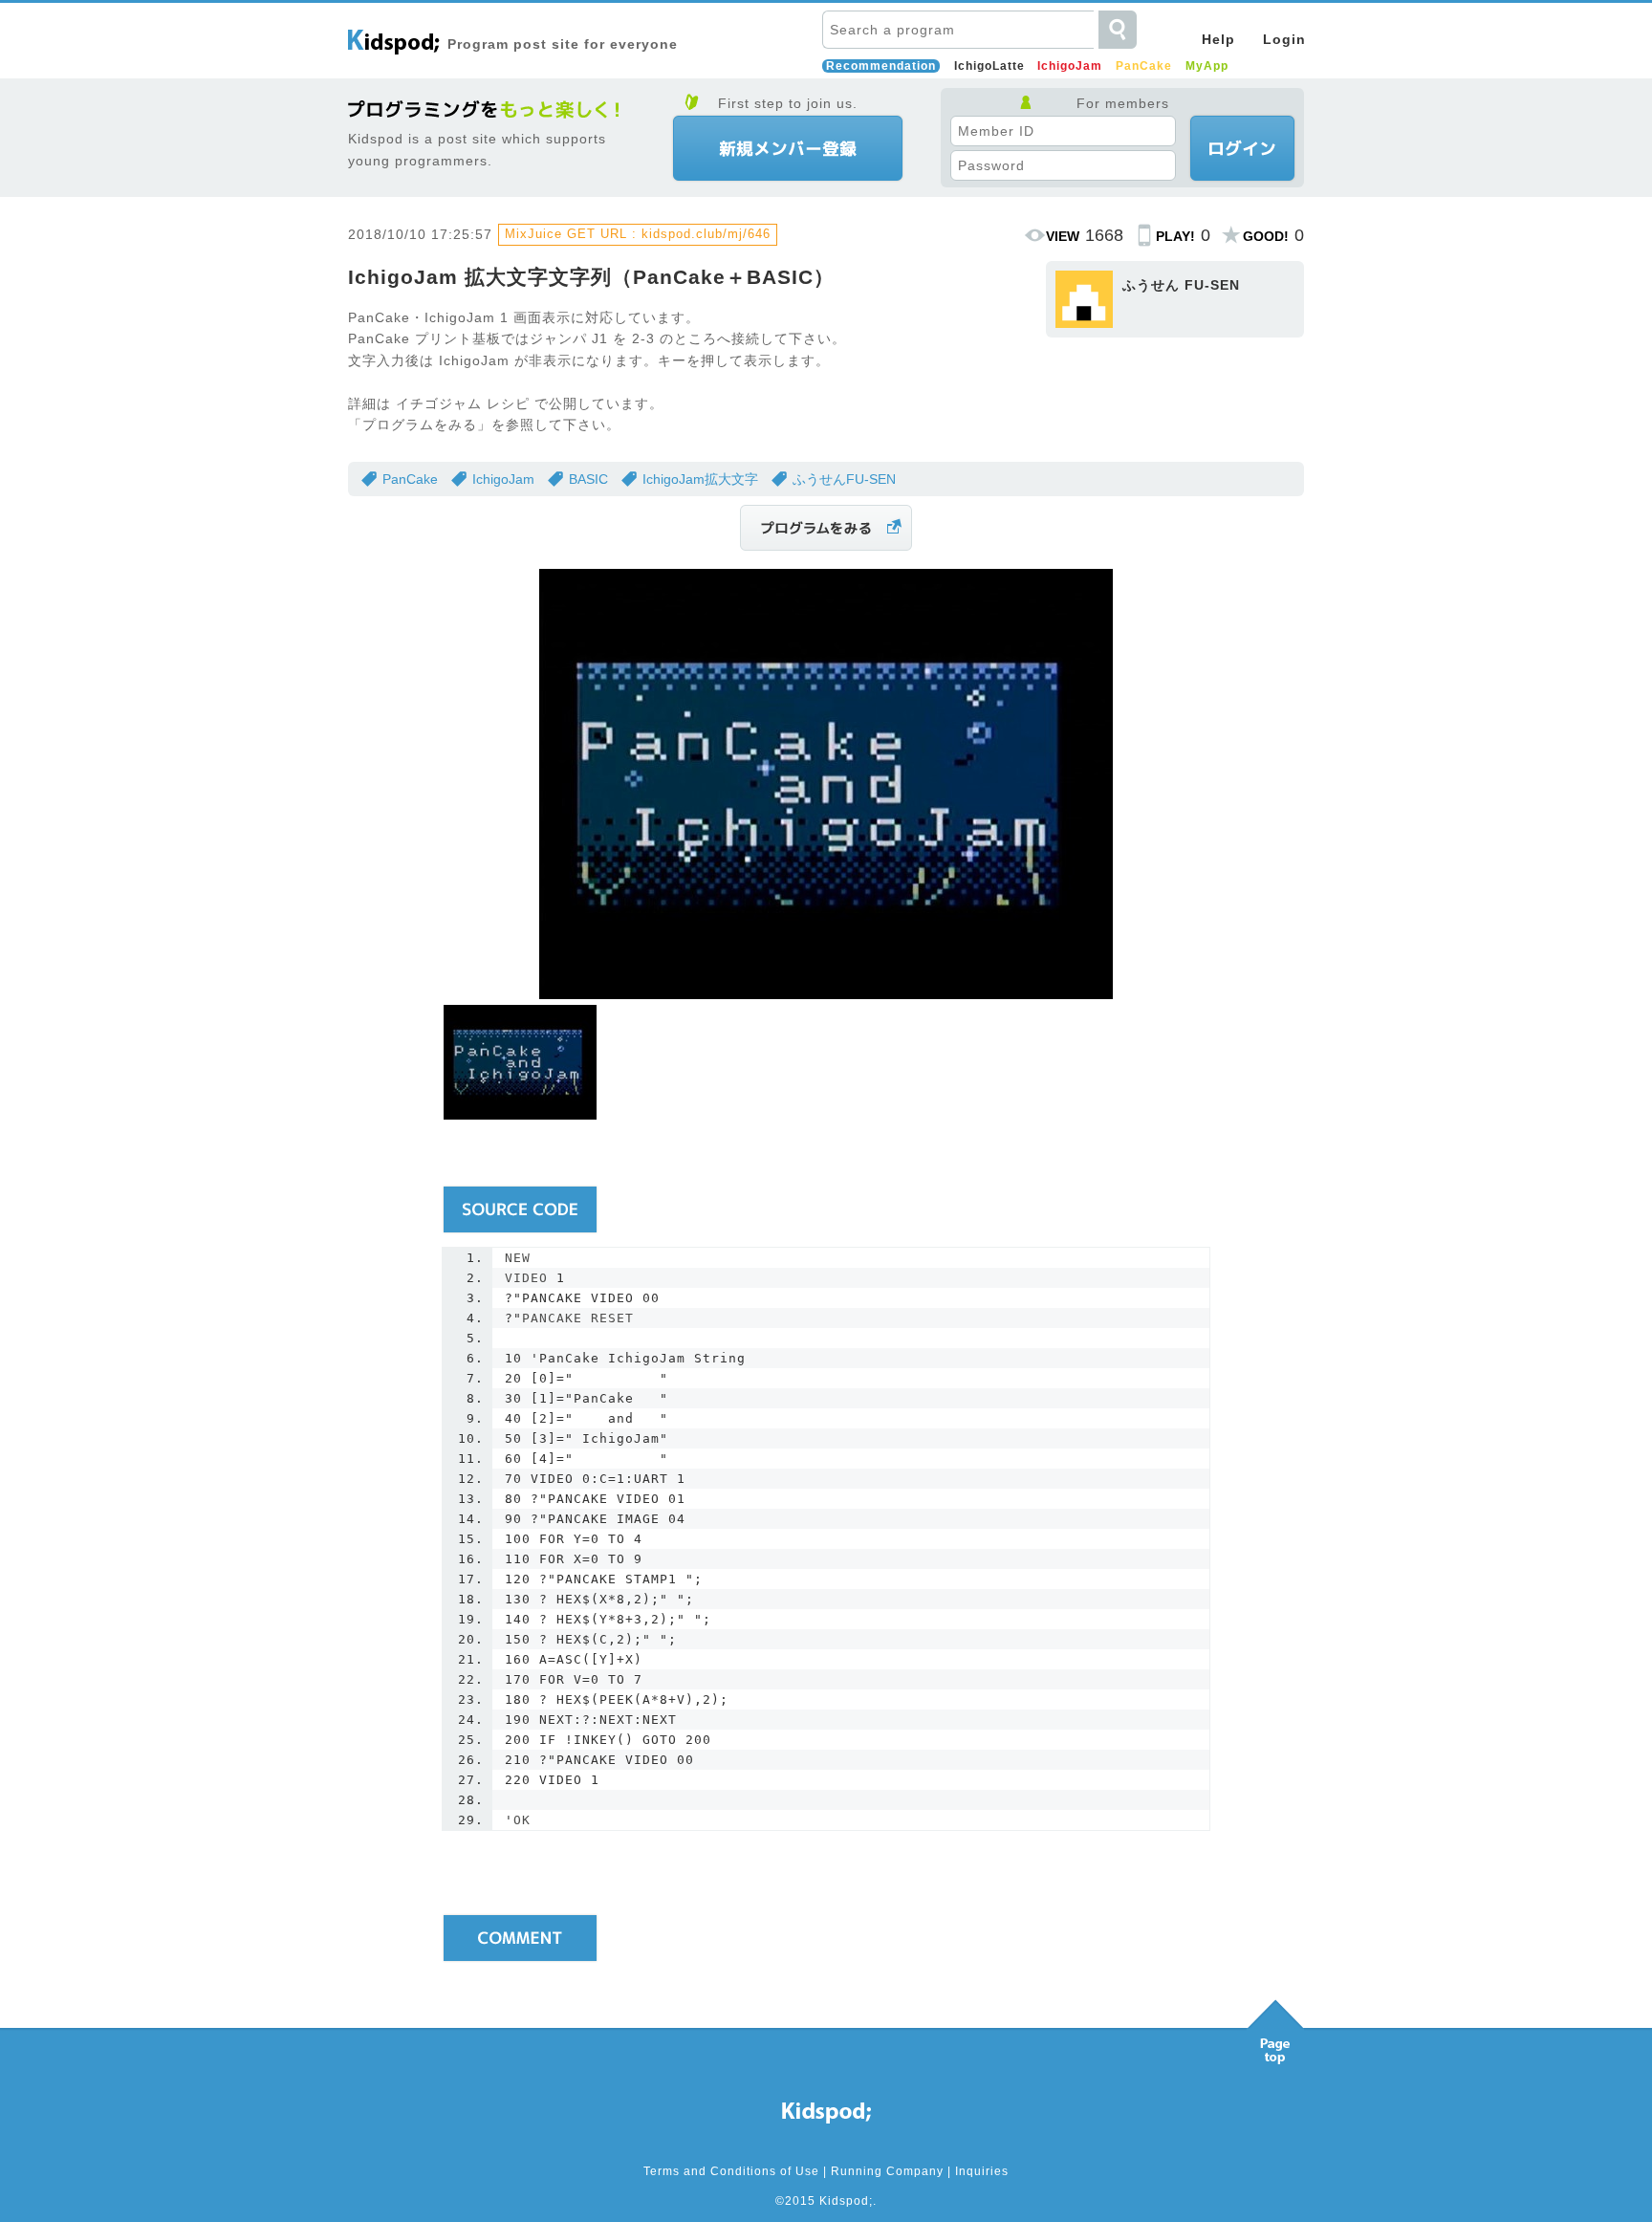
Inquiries (982, 2171)
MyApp (1207, 66)
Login (1284, 39)
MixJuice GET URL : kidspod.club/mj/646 (638, 234)
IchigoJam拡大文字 (700, 479)
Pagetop (1275, 2027)
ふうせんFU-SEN (844, 479)
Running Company (887, 2171)
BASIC (588, 479)
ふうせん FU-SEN (1181, 285)
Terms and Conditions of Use (731, 2171)
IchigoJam (1070, 66)
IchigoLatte (989, 66)
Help (1218, 39)
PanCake (1144, 66)
